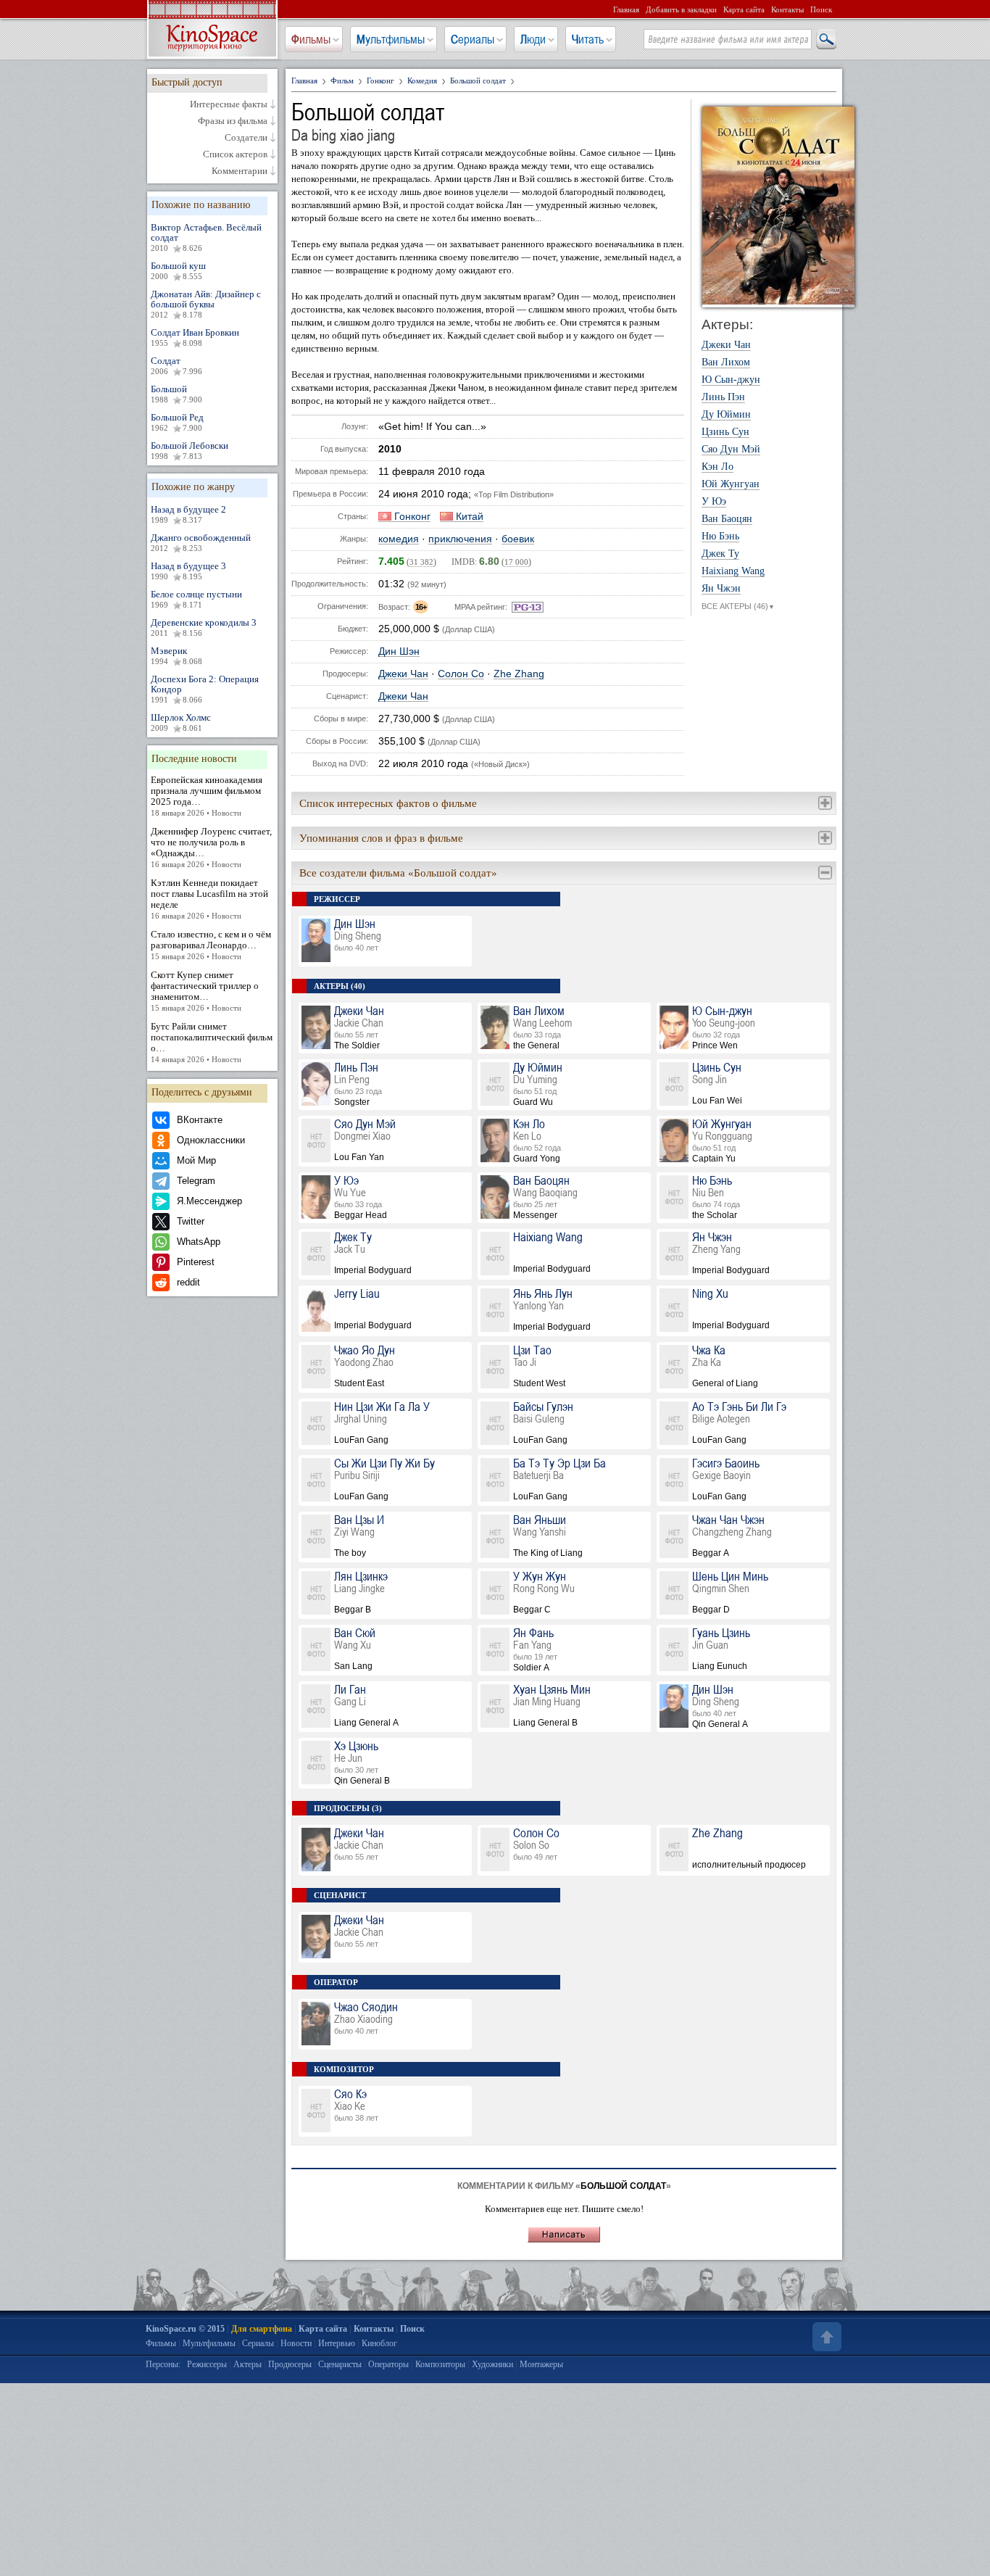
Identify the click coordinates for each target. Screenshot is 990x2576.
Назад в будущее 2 (188, 514)
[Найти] (825, 40)
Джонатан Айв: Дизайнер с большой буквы (206, 304)
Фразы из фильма (233, 121)
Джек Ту (720, 554)
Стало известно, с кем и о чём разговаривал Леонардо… (211, 945)
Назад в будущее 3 (188, 571)
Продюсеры (290, 2364)
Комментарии (240, 171)
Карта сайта (744, 9)
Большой (176, 394)
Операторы (388, 2364)
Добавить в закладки (681, 9)
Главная (626, 9)
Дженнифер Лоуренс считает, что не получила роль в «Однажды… (211, 847)
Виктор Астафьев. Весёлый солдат (206, 237)
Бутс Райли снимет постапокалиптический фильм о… (212, 1042)
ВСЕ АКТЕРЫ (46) (738, 606)
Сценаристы (340, 2364)
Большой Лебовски (190, 450)
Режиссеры (207, 2364)
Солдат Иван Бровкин (195, 337)
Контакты (787, 9)
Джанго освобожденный (201, 542)
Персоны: (163, 2364)
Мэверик (176, 655)
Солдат (176, 365)
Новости (296, 2343)
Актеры (247, 2364)
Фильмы (311, 39)
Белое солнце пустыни (196, 599)
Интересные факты (229, 104)
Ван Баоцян (727, 519)
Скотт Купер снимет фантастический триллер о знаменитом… (205, 991)
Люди (533, 39)
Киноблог (379, 2343)
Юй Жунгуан (731, 484)
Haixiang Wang (733, 571)
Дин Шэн (399, 651)
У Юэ (714, 502)
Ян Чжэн (721, 589)
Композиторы (440, 2364)
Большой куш (178, 270)
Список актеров (235, 154)
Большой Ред (177, 422)
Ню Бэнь (720, 537)
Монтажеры (541, 2364)
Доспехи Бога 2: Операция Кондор (205, 689)
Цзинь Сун (725, 432)
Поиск (821, 9)
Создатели (246, 138)
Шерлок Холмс (181, 722)
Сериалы (473, 39)
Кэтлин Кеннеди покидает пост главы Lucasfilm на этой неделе (209, 899)
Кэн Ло (717, 467)
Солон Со (461, 674)
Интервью (337, 2343)
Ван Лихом (726, 363)
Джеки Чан (403, 674)
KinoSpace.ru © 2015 (185, 2329)
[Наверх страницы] (825, 2337)
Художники (492, 2364)
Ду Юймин (726, 415)
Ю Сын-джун (731, 380)
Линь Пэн (723, 397)
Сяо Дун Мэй (731, 450)
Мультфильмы (391, 39)
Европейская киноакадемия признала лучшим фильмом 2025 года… (207, 796)
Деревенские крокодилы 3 (204, 627)
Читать (588, 39)
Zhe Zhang (519, 674)
